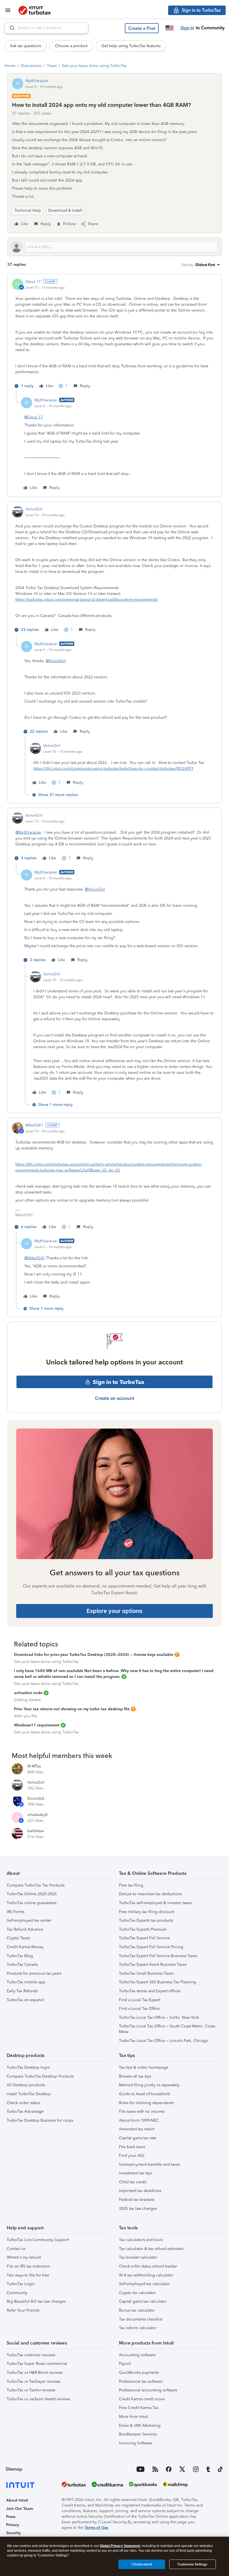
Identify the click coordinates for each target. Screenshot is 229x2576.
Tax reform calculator (138, 2328)
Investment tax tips (135, 2173)
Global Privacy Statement (120, 2546)
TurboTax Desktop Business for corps (40, 2120)
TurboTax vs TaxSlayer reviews (34, 2381)
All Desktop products (26, 2085)
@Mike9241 (35, 1258)
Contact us (16, 2249)
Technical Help (28, 210)
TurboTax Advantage (25, 2111)
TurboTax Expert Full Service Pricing (151, 1947)
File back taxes (132, 2147)
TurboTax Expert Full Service (144, 1938)
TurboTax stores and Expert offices (150, 1991)
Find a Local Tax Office (139, 2009)
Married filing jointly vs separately (149, 2085)
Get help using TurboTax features (131, 46)
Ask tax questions (26, 46)
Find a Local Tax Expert (140, 2000)
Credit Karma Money (25, 1947)
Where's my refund (24, 2257)
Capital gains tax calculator (143, 2301)
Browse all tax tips (135, 2076)
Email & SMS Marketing (140, 2426)
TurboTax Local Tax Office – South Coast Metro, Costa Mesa (167, 2029)
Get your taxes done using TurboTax (94, 66)
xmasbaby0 (37, 1815)
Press (11, 2517)
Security (13, 2533)
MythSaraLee (37, 81)
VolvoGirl (34, 509)
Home (10, 66)
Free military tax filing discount (146, 1912)
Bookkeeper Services (138, 2434)
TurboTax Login (21, 2284)
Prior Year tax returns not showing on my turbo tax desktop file (72, 1709)
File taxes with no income (142, 2111)
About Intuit (17, 2500)
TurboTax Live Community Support (38, 2240)
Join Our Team (20, 2509)
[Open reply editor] (115, 247)
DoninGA (36, 1799)
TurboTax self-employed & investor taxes (155, 1903)
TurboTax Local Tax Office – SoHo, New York (159, 2017)
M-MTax (34, 1766)
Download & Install (65, 210)
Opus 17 (33, 282)
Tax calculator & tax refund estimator (151, 2249)
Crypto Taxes (18, 1938)
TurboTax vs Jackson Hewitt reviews (38, 2399)
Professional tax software (141, 2381)
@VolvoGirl (56, 661)
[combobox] (46, 28)
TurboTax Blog (20, 1956)
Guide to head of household (145, 2094)
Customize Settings (192, 2564)
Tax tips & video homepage (144, 2067)
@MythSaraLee (28, 832)
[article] (115, 335)
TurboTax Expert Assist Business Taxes (153, 1964)
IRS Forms (15, 1912)
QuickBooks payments (139, 2373)
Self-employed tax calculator (144, 2284)
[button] (142, 28)
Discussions (31, 66)
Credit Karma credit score (142, 2399)
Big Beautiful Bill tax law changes (36, 2301)
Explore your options (115, 1611)
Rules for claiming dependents (146, 2103)
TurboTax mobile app (26, 1982)
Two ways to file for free (28, 2275)
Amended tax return (137, 2129)
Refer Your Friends (23, 2310)
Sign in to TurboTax (119, 1382)
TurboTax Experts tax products (146, 1920)
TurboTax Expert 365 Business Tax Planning (158, 1982)
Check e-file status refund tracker (148, 2266)
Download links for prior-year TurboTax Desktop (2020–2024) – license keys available (94, 1655)
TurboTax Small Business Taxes (146, 1973)
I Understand (142, 2564)
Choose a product (71, 46)
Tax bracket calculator (138, 2257)
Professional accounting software (148, 2390)
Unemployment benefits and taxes (149, 2164)
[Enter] (10, 28)
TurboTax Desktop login (28, 2067)
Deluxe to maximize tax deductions (150, 1894)
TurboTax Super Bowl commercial (37, 2364)
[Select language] (170, 28)
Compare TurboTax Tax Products (36, 1885)
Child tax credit (133, 2182)
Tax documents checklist (141, 2319)
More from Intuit (133, 2417)
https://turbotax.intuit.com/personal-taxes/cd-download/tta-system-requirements (86, 600)
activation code (28, 1693)
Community (17, 2293)
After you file (26, 1716)
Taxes (52, 66)
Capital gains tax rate (138, 2138)
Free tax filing (131, 1885)
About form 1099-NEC (139, 2120)
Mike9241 (34, 1125)
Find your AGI (132, 2156)
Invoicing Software (136, 2443)
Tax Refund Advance (25, 1929)
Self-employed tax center (29, 1920)
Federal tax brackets (137, 2200)
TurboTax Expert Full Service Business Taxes (158, 1956)
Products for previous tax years (34, 1973)
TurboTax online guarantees (32, 1903)
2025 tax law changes (138, 2209)
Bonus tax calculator (137, 2310)
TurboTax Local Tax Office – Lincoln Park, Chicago (164, 2041)
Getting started (27, 1700)
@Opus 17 (34, 417)
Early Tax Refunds (22, 1991)
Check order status (23, 2103)
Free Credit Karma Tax (139, 2408)
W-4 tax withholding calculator (146, 2275)
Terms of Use (96, 2528)
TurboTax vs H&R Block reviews (35, 2373)
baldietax (36, 1831)
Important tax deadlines (140, 2191)
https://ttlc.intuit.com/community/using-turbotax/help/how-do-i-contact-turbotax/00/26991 (113, 769)
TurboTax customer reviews (31, 2355)
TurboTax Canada (22, 1964)
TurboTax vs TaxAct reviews (31, 2390)
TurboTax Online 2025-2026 (32, 1894)
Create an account (115, 1398)
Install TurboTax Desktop (29, 2094)
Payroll (125, 2364)
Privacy (13, 2525)
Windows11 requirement (37, 1725)
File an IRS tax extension (28, 2266)
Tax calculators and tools (141, 2240)
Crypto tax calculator (137, 2293)
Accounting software (137, 2355)
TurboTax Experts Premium (143, 1929)
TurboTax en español (25, 2000)
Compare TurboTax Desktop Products (40, 2076)
